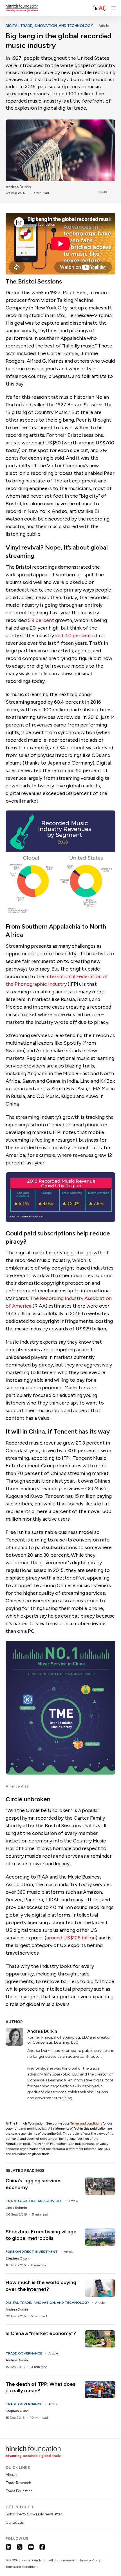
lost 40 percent (73, 635)
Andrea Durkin (18, 187)
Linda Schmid (16, 2208)
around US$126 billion (71, 1938)
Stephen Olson (17, 2258)
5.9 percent (41, 620)
